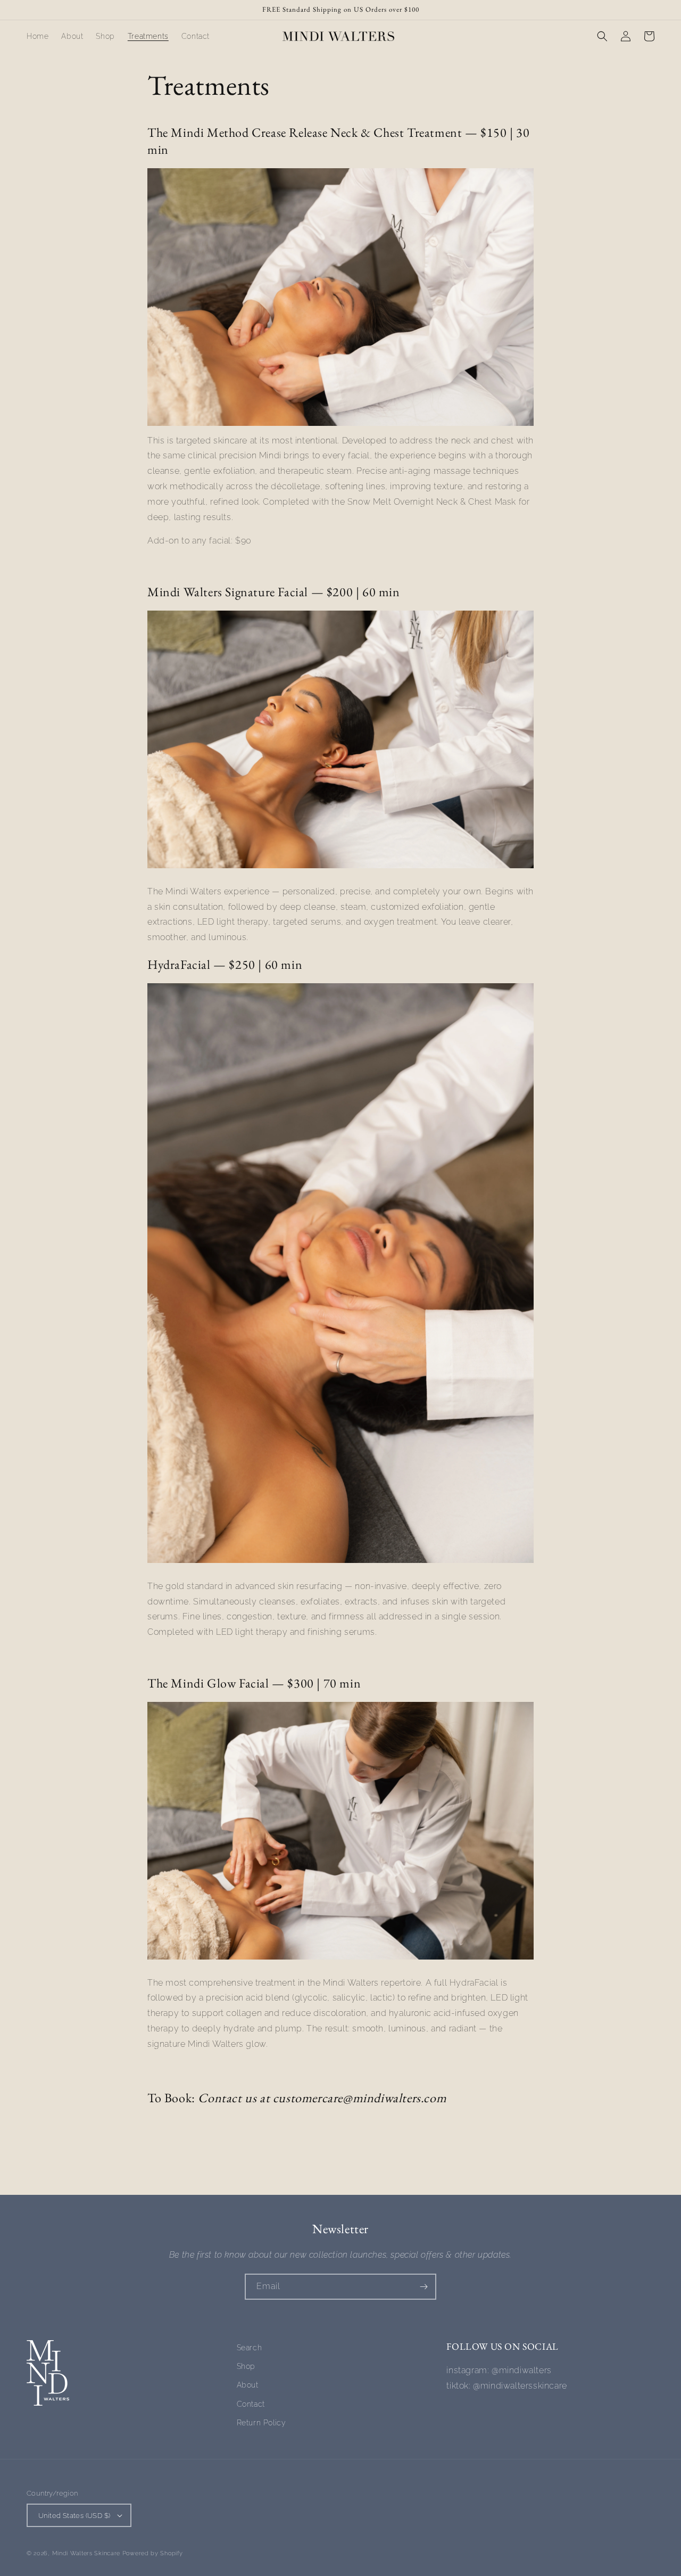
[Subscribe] (423, 2287)
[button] (602, 36)
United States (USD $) (74, 2516)
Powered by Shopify (153, 2553)
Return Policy (261, 2423)
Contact (251, 2404)
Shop (246, 2366)
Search (250, 2348)
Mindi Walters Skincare (87, 2553)
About (248, 2385)
